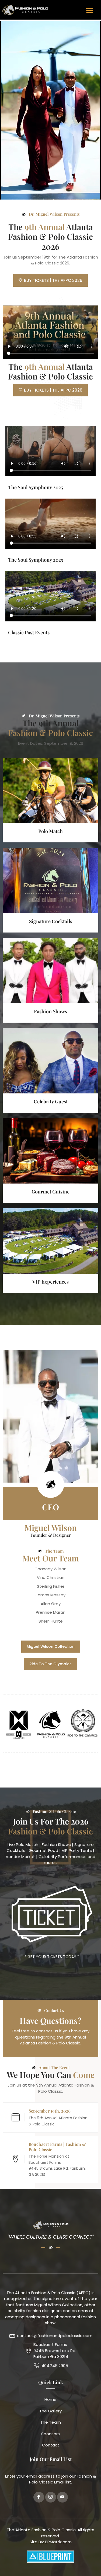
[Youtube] (62, 2497)
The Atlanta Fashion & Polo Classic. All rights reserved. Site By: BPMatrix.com (50, 2536)
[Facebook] (39, 2497)
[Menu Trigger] (89, 10)
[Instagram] (51, 2497)
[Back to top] (92, 2564)
